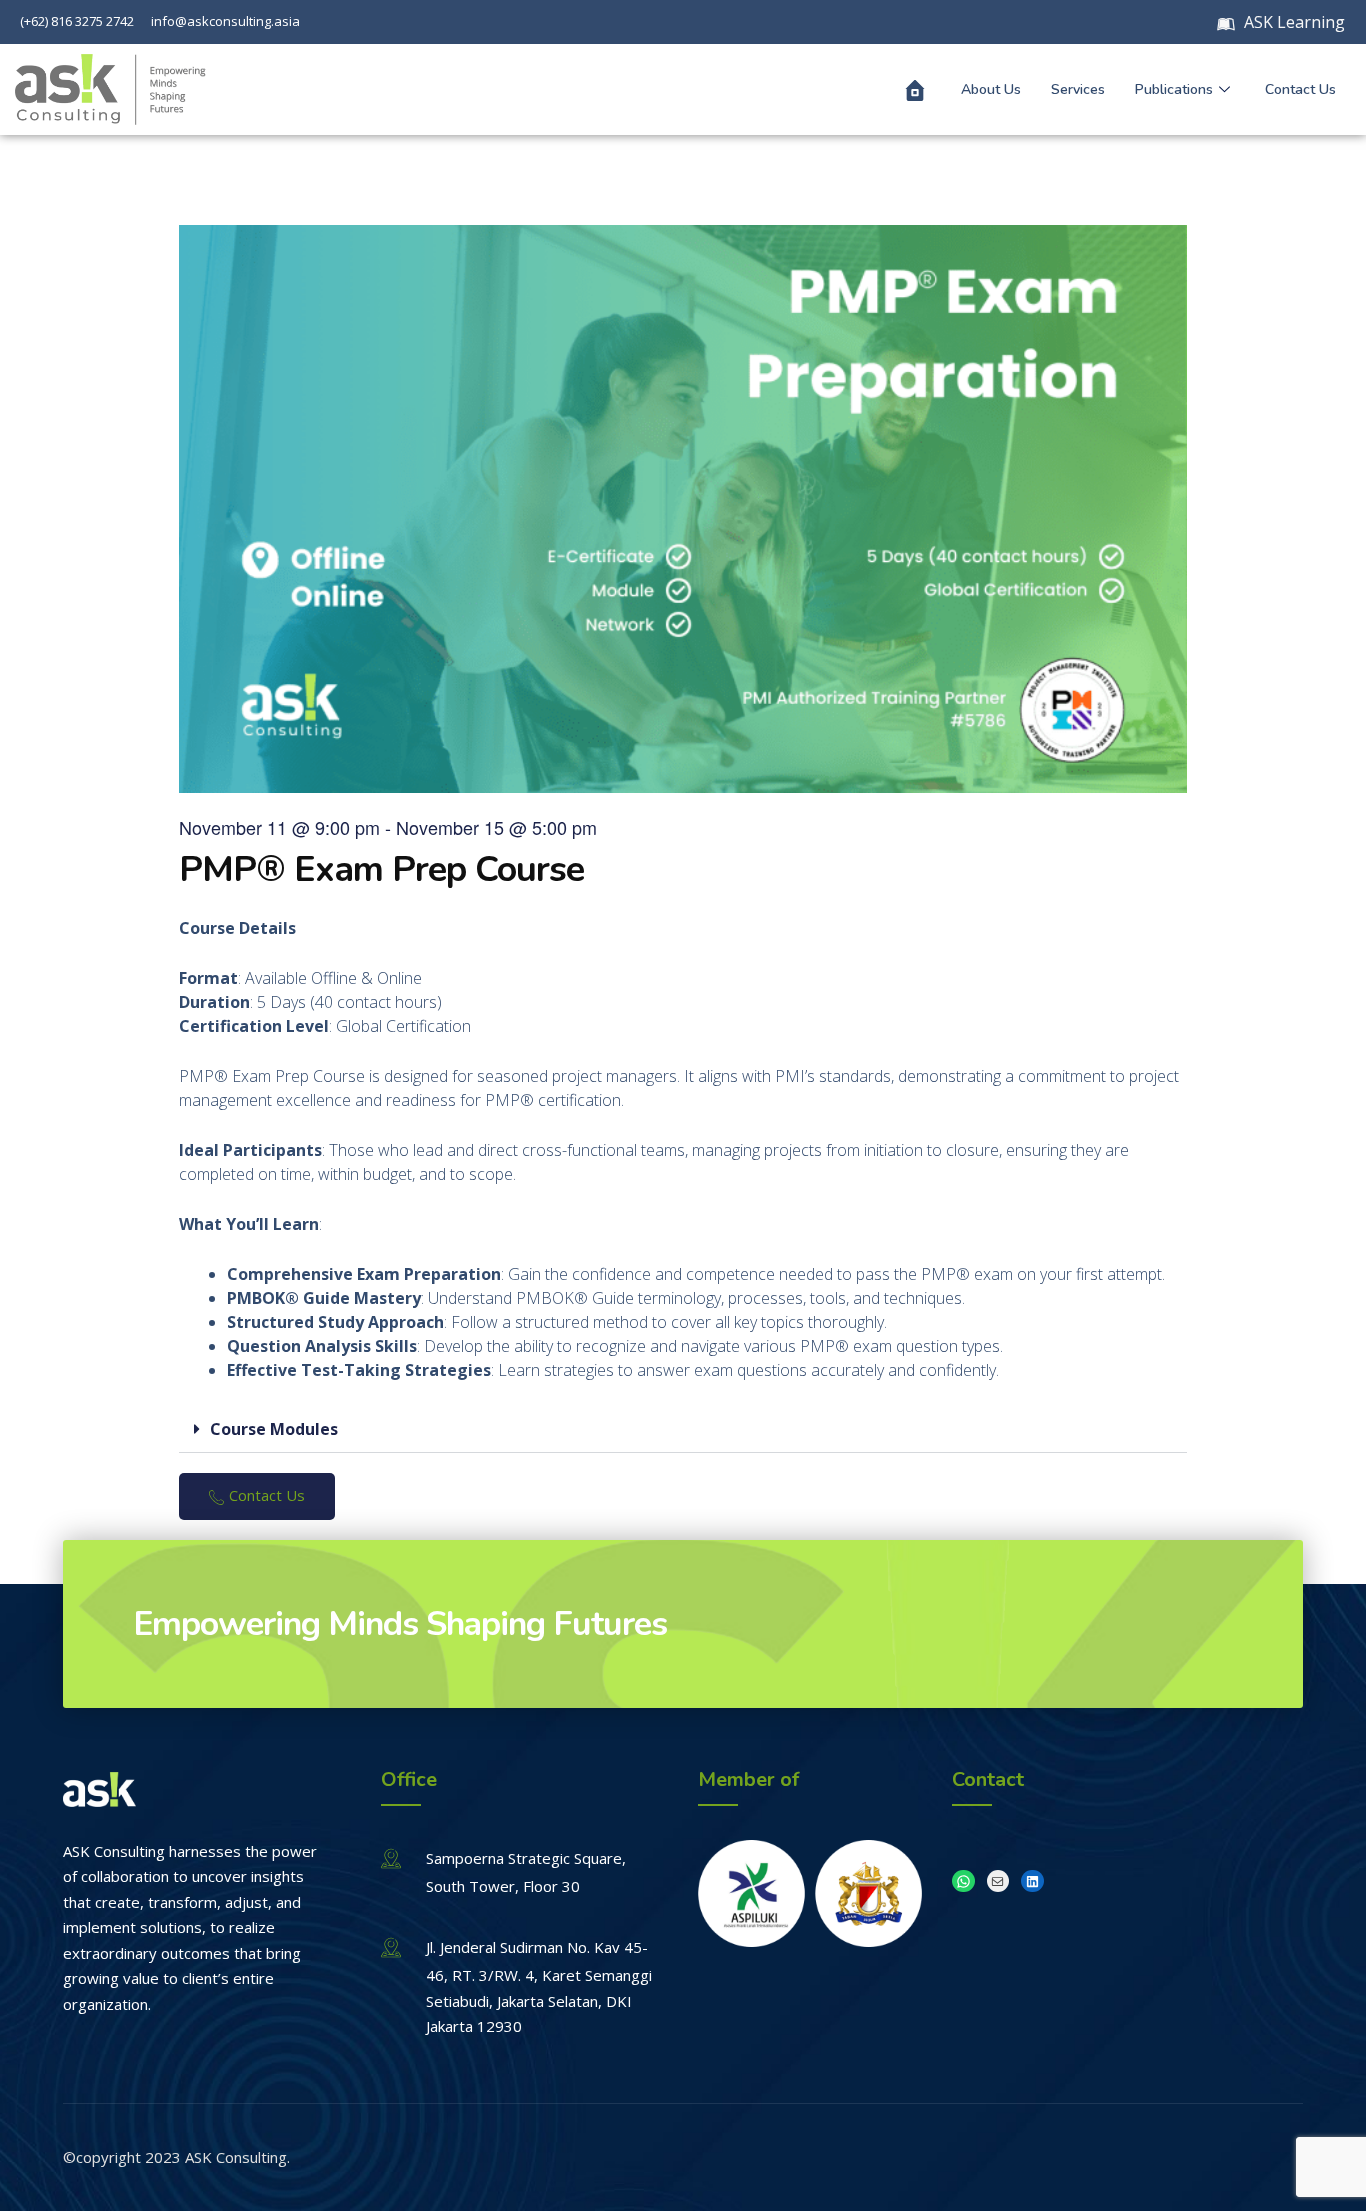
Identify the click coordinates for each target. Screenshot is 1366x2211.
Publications (1174, 89)
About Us (991, 89)
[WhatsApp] (963, 1881)
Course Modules (274, 1429)
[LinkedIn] (1032, 1881)
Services (1078, 89)
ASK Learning (1292, 22)
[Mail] (998, 1881)
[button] (683, 1429)
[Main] (915, 90)
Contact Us (1300, 89)
